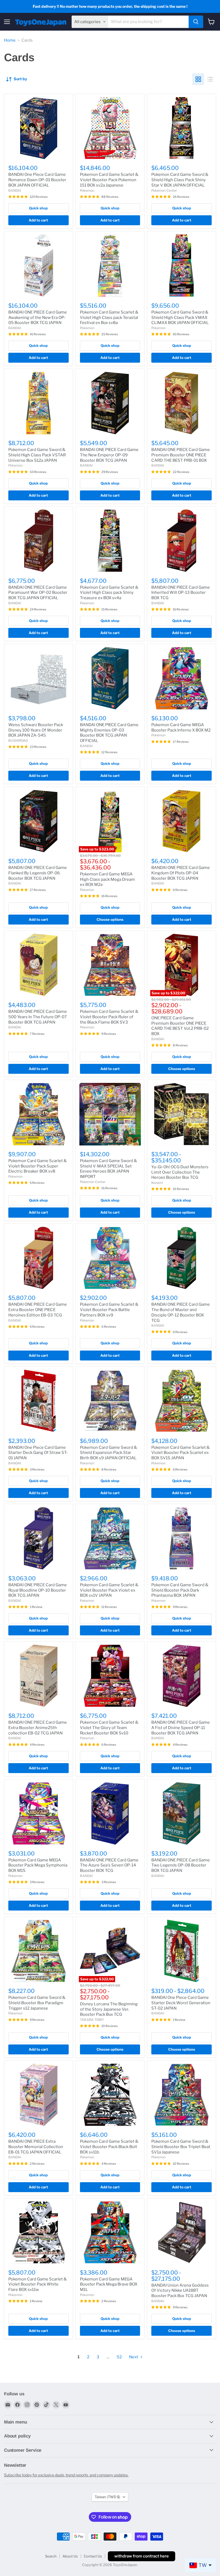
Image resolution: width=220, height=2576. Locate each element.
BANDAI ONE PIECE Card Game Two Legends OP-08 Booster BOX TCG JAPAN (181, 1865)
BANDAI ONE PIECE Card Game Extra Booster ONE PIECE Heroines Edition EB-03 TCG (38, 1310)
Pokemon (87, 190)
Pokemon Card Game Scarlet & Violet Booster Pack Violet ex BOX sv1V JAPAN (109, 1590)
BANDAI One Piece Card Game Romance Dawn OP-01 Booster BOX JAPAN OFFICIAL (37, 180)
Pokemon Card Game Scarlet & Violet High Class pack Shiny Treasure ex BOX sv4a (109, 593)
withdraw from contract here (142, 2556)
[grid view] (198, 79)
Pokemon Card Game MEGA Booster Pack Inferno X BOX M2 (181, 727)
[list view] (210, 79)
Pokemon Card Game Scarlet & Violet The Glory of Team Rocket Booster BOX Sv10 (109, 1728)
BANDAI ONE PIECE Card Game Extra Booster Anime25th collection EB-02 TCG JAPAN (38, 1728)
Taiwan (107, 2497)
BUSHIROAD (18, 741)
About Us (70, 2556)
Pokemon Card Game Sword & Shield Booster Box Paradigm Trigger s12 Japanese (37, 2003)
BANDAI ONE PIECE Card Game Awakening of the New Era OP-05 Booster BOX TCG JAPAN (38, 317)
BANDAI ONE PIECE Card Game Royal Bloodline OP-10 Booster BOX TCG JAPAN (38, 1590)
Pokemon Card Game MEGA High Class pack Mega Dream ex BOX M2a (107, 879)
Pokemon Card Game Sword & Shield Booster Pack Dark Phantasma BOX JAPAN (180, 1590)
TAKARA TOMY (92, 2020)
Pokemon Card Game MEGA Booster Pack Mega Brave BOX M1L (109, 2284)
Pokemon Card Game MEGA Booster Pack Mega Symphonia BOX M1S (38, 1865)
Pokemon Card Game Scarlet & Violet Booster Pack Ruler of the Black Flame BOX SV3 (109, 1017)
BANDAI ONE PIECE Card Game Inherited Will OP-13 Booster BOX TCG (181, 593)
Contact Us (93, 2556)
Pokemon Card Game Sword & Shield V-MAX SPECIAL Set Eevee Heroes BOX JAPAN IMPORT (109, 1169)
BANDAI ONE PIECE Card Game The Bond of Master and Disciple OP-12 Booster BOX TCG (181, 1312)
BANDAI (15, 190)
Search (51, 2556)
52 (119, 2357)
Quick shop (38, 208)
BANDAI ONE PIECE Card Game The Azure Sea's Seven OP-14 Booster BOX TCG (109, 1865)
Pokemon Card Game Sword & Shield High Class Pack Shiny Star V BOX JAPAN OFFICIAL (180, 180)
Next (134, 2357)
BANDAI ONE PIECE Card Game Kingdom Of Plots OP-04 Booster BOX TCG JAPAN (181, 873)
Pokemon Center (164, 190)
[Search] (196, 22)
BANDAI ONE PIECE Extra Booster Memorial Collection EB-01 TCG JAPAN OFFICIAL (36, 2147)
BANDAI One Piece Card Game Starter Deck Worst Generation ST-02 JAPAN (181, 2003)
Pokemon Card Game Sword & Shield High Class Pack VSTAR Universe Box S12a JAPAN (37, 455)
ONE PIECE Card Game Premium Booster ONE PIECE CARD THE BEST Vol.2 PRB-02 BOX (180, 1026)
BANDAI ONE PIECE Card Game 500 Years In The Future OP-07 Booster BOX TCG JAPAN (38, 1017)
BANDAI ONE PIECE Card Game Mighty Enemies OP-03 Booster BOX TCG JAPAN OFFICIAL (109, 733)
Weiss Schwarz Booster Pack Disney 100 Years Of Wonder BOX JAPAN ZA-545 (36, 730)
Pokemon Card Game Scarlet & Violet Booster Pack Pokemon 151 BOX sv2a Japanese (109, 180)
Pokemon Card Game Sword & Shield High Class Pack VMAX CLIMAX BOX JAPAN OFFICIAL (180, 317)
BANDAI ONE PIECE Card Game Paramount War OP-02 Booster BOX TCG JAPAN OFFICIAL (38, 593)
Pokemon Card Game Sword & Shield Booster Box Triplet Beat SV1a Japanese (181, 2147)
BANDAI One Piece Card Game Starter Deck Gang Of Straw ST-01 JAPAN (38, 1453)
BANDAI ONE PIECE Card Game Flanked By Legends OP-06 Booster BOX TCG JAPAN (38, 873)
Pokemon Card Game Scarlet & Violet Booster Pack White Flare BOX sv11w (38, 2284)
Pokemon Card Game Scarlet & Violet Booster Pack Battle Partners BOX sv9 (109, 1310)
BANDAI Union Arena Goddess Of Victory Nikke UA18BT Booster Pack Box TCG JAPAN (180, 2291)
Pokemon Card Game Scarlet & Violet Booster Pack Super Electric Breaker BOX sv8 (38, 1166)
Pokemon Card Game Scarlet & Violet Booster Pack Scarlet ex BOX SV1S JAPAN (181, 1453)
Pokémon (158, 735)
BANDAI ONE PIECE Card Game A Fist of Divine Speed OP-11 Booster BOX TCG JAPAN (181, 1728)
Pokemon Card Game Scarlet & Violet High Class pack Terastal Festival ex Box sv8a (109, 317)
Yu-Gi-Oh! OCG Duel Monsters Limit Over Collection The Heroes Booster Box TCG (180, 1172)
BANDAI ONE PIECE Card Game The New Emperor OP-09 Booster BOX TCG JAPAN (109, 455)
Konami (157, 1183)
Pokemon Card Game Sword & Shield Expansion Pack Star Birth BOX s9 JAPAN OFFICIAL (109, 1453)
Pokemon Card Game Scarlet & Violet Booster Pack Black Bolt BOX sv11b (109, 2147)
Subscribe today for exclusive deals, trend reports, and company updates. (66, 2475)
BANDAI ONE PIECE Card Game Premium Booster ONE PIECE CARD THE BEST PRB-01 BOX (181, 455)
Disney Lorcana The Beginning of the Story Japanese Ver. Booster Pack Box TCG (109, 2009)
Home (10, 40)
